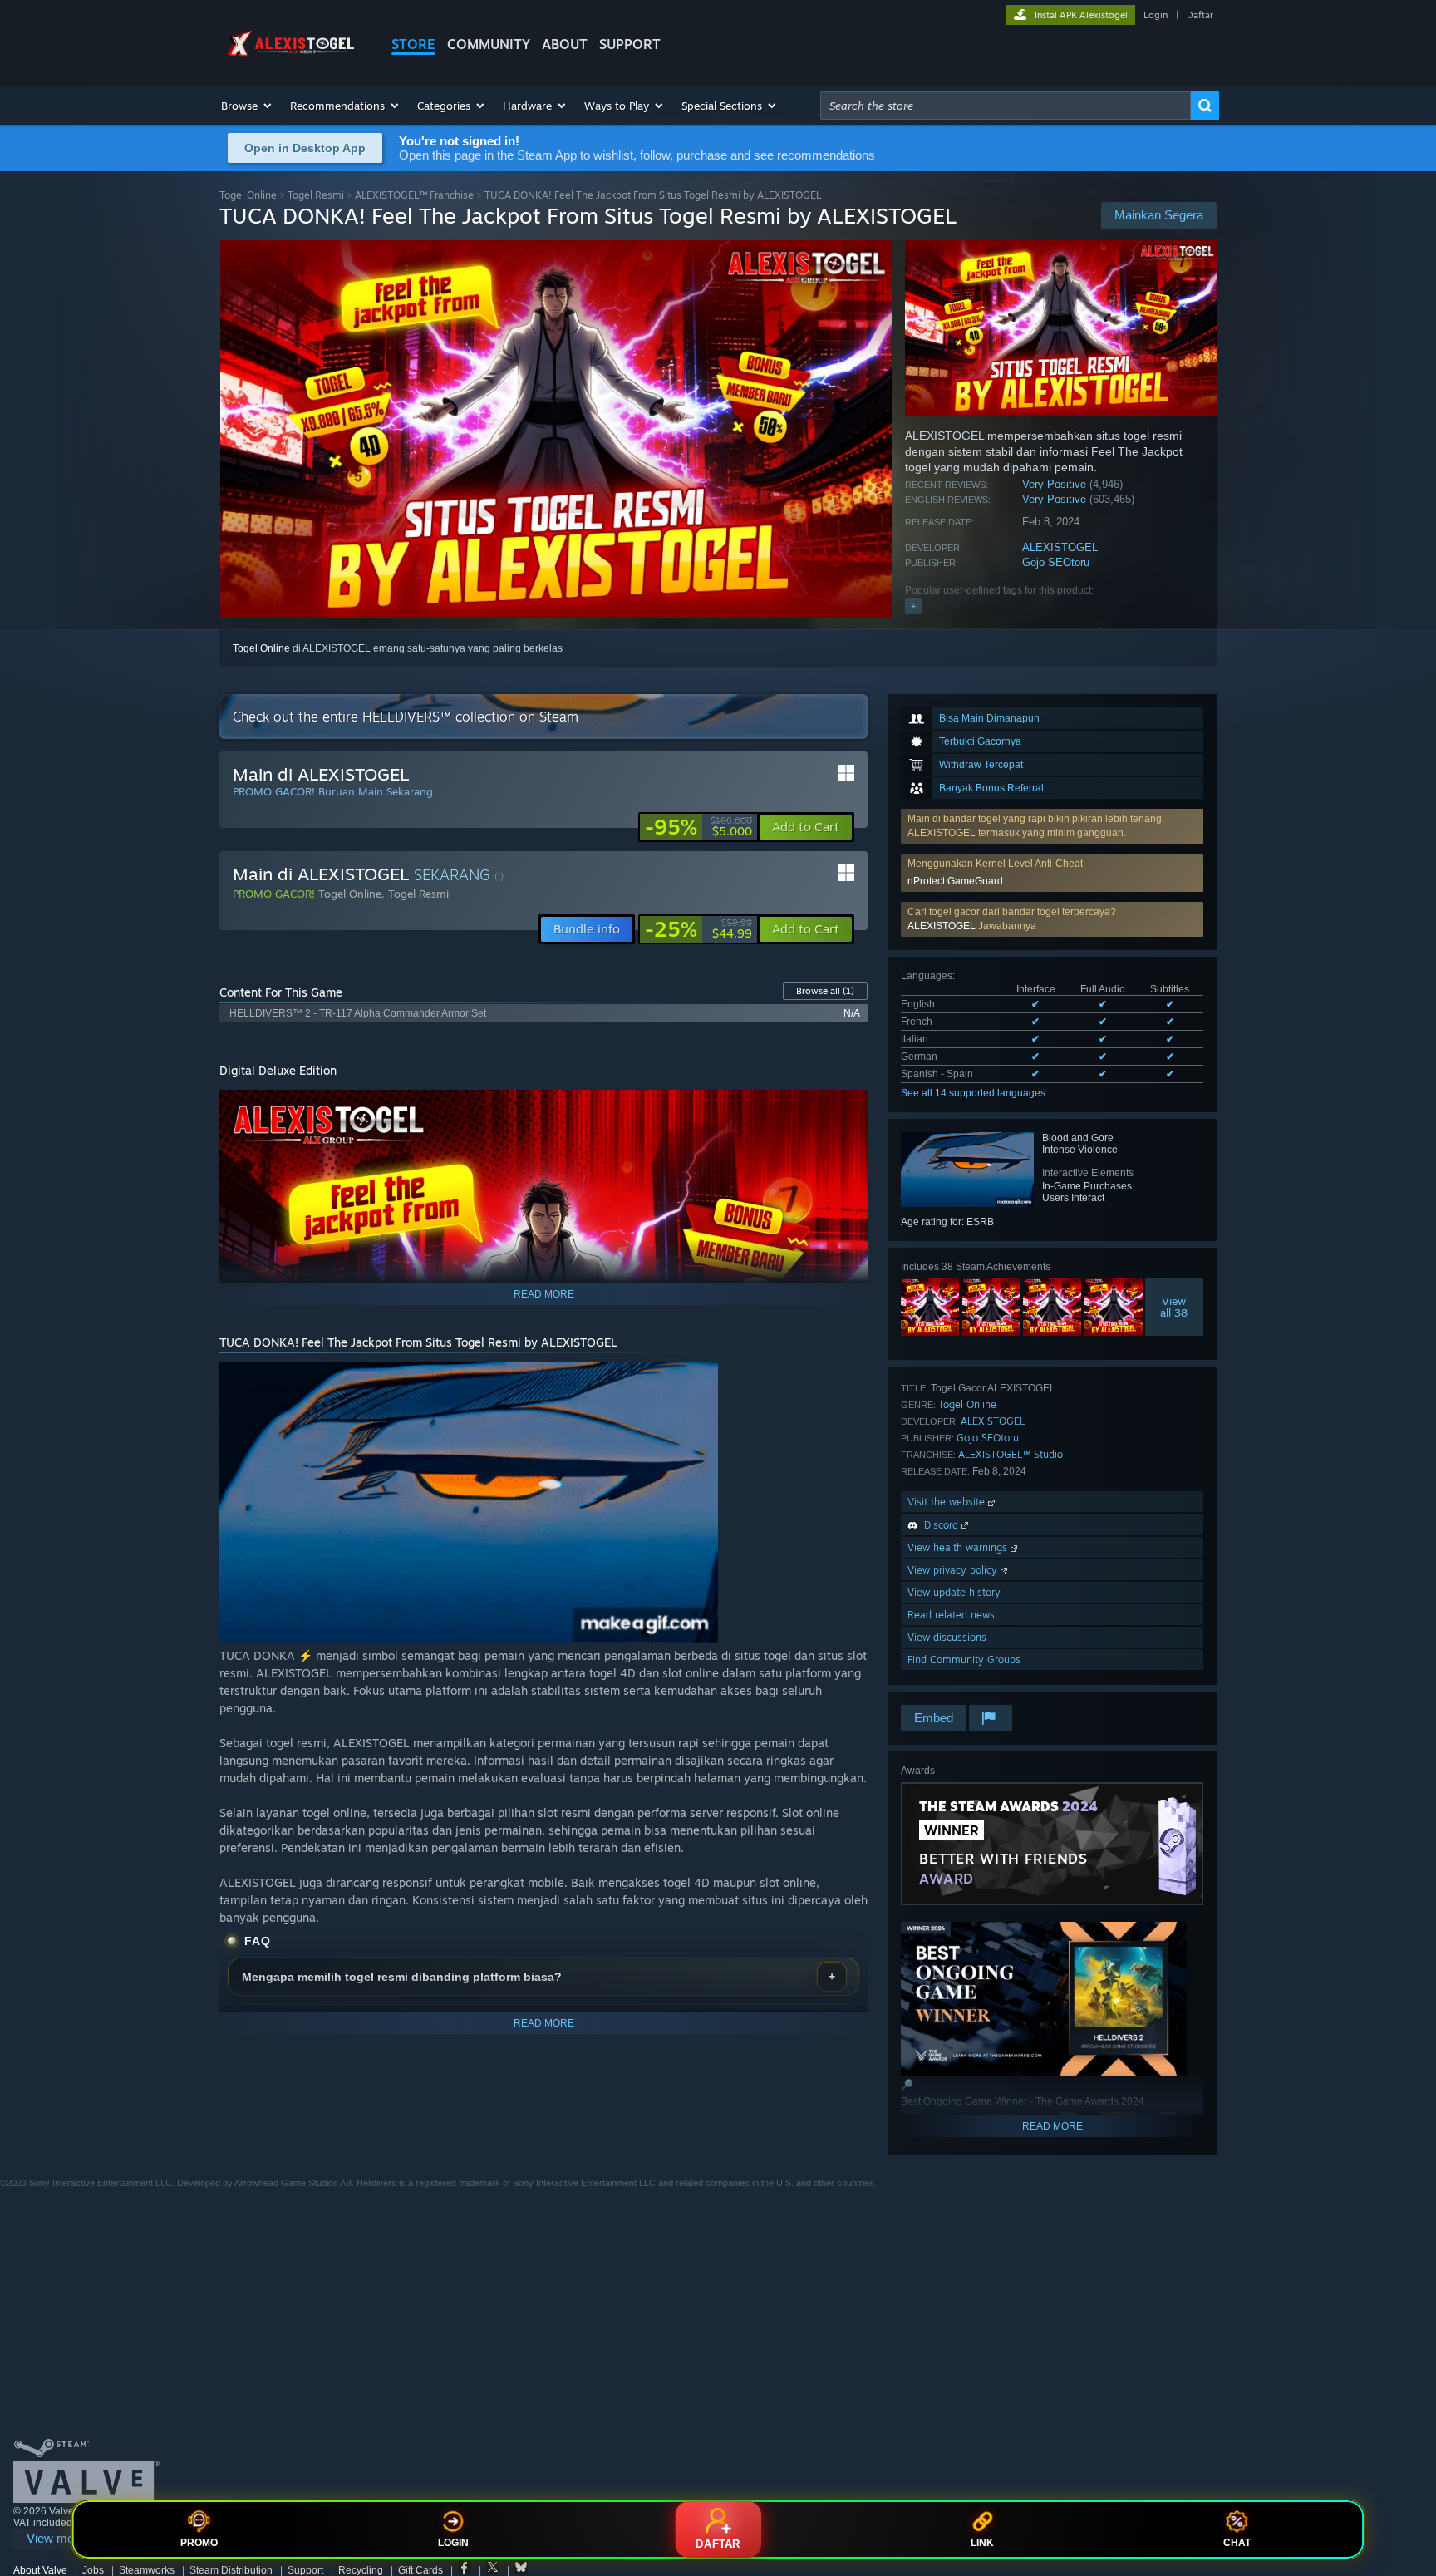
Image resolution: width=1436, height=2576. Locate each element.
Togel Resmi (316, 195)
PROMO (199, 2543)
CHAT (1237, 2543)
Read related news (951, 1615)
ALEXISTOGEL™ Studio (1011, 1454)
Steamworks (147, 2570)
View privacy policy (954, 1570)
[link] (698, 827)
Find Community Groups (964, 1660)
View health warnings (959, 1547)
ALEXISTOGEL (1060, 547)
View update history (954, 1592)
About (565, 44)
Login (1156, 15)
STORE (413, 44)
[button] (247, 106)
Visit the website (948, 1502)
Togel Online (248, 195)
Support (305, 2570)
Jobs (93, 2570)
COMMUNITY (489, 44)
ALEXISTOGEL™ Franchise (414, 195)
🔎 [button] (848, 1110)
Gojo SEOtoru (1056, 562)
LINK (982, 2543)
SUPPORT (630, 44)
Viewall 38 (1175, 1307)
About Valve (40, 2570)
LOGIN (453, 2543)
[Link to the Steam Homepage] (293, 57)
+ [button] (913, 606)
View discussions (947, 1637)
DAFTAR (718, 2544)
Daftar (1200, 15)
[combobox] (1006, 106)
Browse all (825, 991)
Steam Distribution (231, 2570)
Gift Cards (420, 2570)
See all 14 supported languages (973, 1093)
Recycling (361, 2570)
